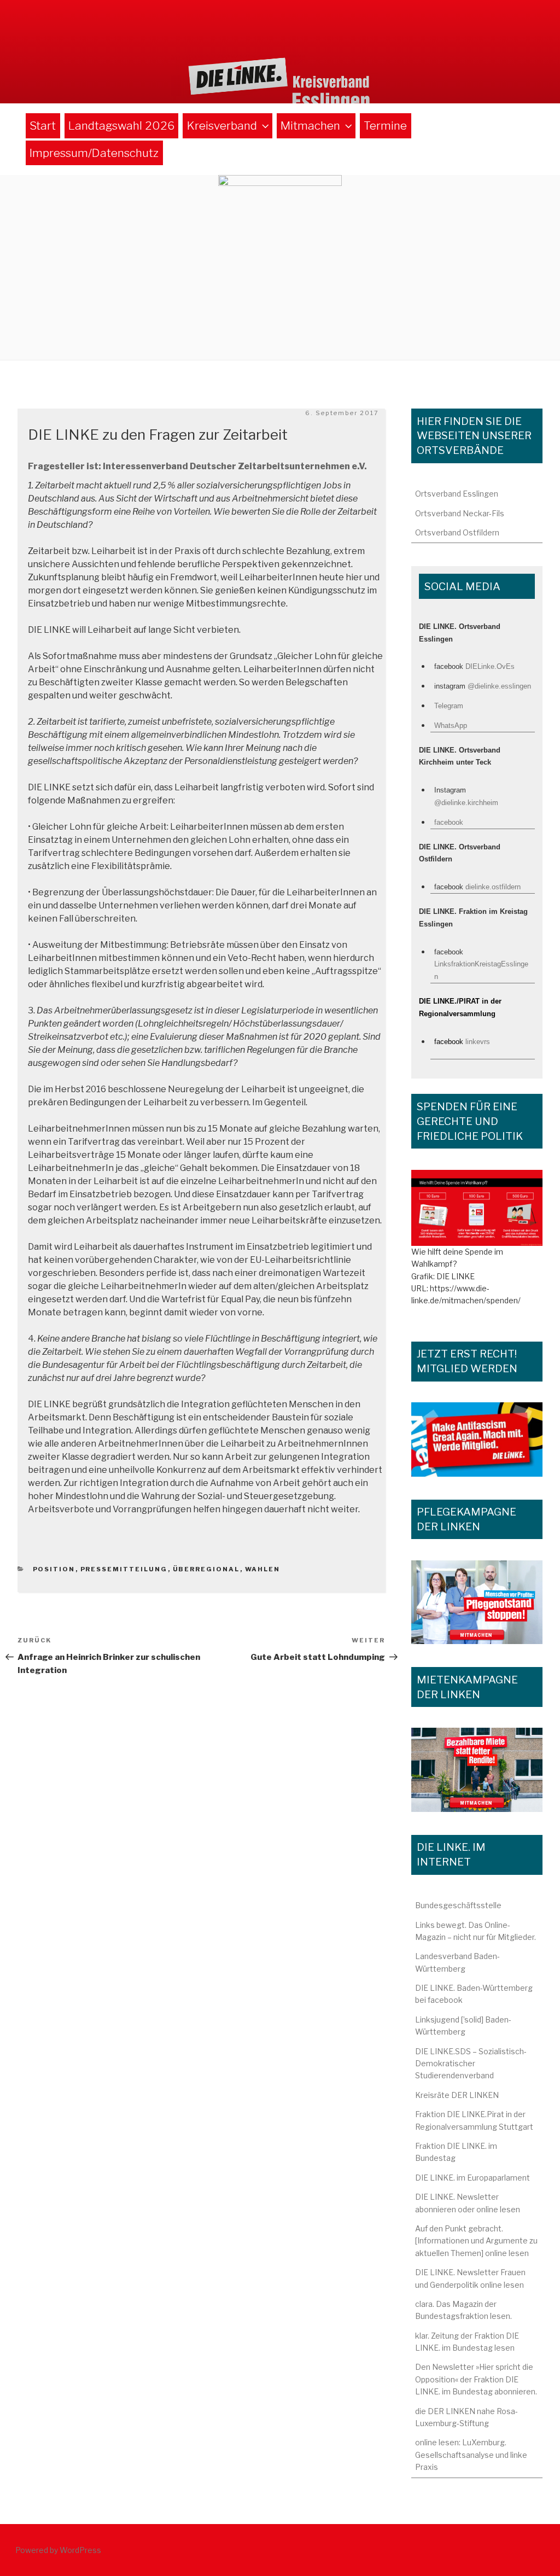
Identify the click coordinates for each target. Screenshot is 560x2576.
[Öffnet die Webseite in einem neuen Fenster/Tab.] (477, 1439)
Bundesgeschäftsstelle (458, 1905)
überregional (206, 1569)
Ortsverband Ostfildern (457, 532)
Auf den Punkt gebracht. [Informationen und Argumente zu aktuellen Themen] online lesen (476, 2241)
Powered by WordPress (58, 2550)
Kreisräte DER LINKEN (457, 2095)
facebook (449, 822)
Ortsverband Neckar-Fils (460, 513)
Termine (385, 126)
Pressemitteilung (124, 1569)
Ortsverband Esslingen (457, 494)
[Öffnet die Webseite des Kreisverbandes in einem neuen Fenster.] (477, 1208)
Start (43, 126)
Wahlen (263, 1569)
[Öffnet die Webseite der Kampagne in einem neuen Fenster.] (477, 1602)
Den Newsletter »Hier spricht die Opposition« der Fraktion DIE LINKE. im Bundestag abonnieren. (476, 2379)
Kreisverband (222, 126)
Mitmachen (310, 126)
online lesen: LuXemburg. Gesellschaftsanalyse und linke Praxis (471, 2455)
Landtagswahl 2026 (121, 126)
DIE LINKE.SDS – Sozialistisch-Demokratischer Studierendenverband (471, 2064)
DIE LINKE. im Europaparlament (472, 2178)
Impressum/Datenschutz (94, 153)
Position (54, 1569)
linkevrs (478, 1042)
